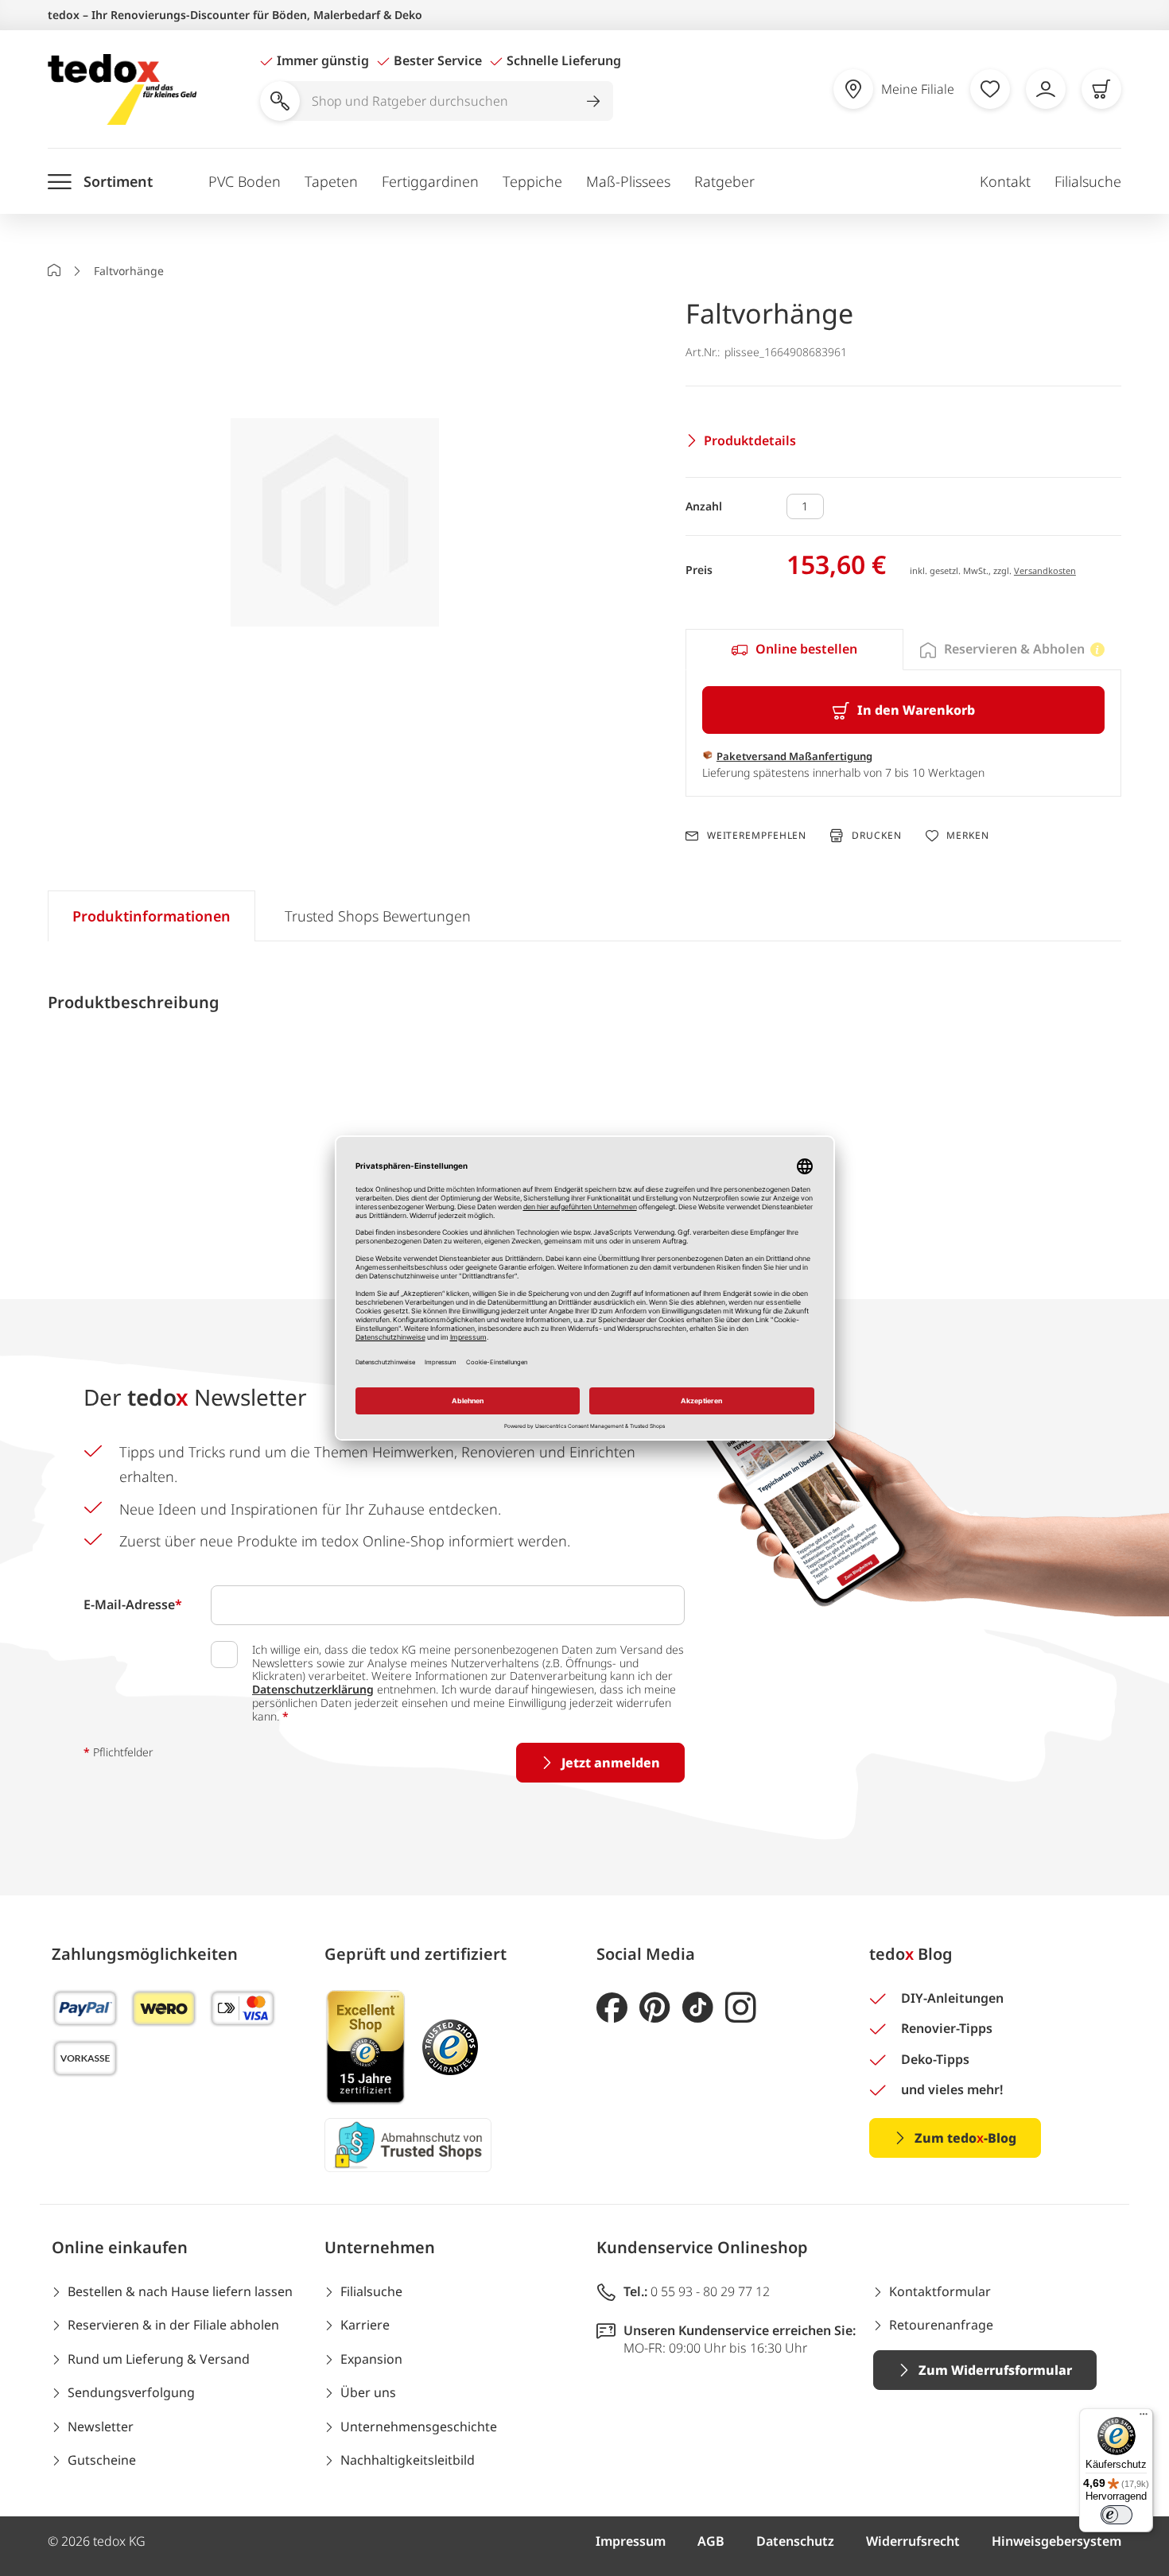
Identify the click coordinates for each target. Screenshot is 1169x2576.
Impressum (631, 2541)
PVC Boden (245, 181)
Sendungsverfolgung (131, 2392)
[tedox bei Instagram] (741, 2008)
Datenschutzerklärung (313, 1689)
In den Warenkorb (916, 710)
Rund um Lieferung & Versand (159, 2359)
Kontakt (1005, 181)
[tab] (794, 650)
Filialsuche (1088, 181)
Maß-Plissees (628, 181)
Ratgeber (724, 181)
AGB (711, 2541)
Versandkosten (1045, 570)
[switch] (1117, 2515)
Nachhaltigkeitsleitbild (408, 2460)
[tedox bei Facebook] (612, 2008)
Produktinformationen (151, 916)
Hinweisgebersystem (1056, 2541)
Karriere (365, 2325)
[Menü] (1144, 2418)
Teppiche (532, 181)
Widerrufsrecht (913, 2541)
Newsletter (101, 2427)
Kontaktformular (940, 2291)
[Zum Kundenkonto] (1046, 89)
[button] (335, 525)
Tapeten (331, 181)
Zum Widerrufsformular (995, 2370)
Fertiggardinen (430, 181)
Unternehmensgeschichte (419, 2427)
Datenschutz (795, 2541)
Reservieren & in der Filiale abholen (173, 2325)
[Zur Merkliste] (990, 89)
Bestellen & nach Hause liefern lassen (180, 2291)
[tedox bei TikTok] (698, 2008)
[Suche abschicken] (593, 101)
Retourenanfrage (941, 2325)
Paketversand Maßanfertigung (794, 756)
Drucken (876, 835)
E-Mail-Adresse (133, 1604)
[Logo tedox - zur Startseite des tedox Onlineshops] (122, 89)
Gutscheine (102, 2460)
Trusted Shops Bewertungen (378, 916)
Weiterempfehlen (757, 836)
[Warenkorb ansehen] (1101, 89)
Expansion (371, 2359)
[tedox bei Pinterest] (655, 2008)
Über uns (368, 2392)
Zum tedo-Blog (965, 2138)
